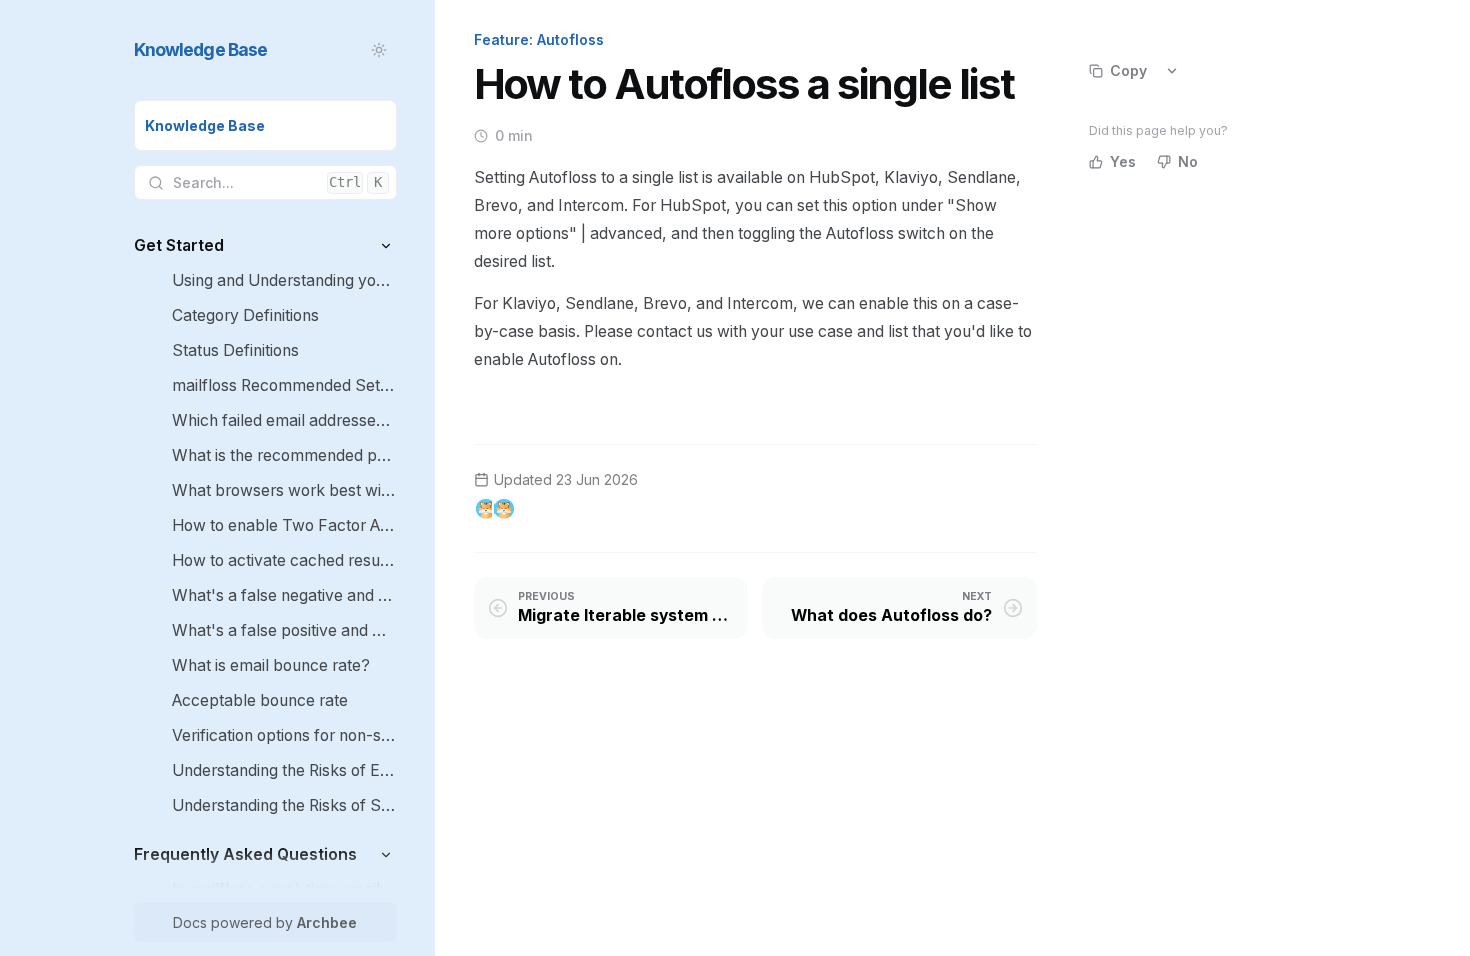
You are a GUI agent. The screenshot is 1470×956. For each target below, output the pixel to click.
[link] (265, 125)
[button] (386, 245)
